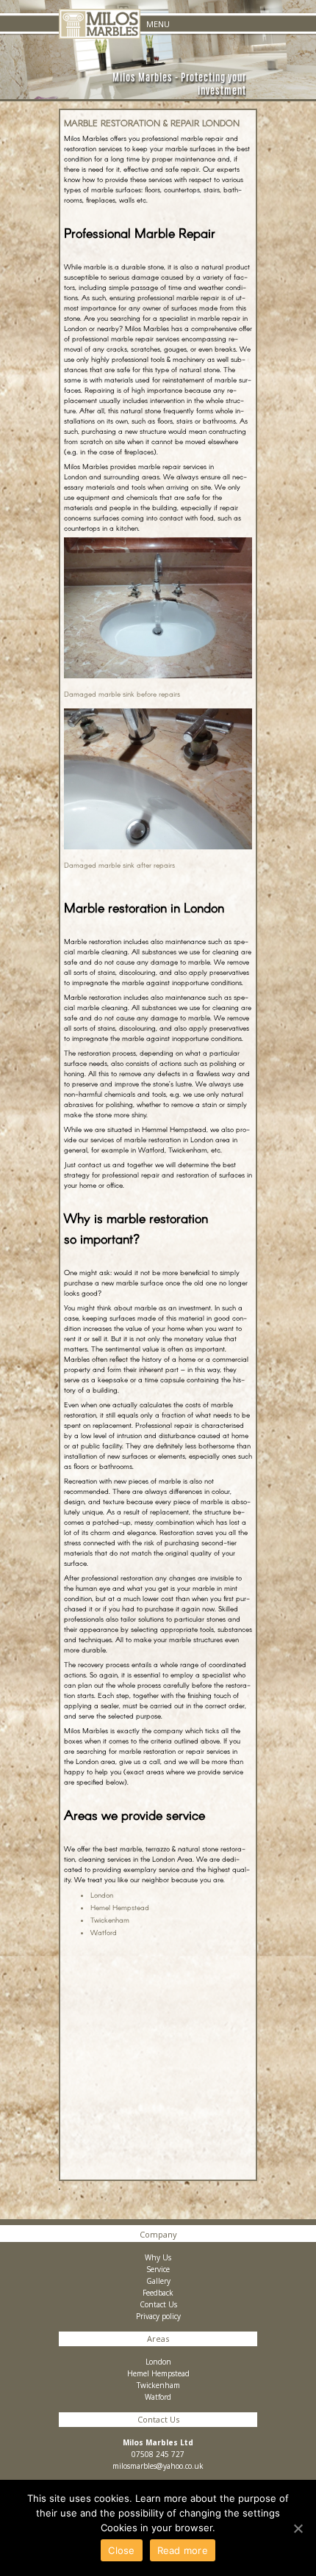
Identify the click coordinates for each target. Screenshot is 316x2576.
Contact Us (158, 2304)
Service (158, 2269)
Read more (183, 2550)
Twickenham (110, 1920)
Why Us (158, 2257)
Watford (104, 1932)
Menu (158, 24)
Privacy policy (158, 2316)
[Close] (298, 2528)
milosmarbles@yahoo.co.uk (158, 2466)
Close (121, 2550)
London (102, 1895)
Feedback (158, 2293)
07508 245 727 (158, 2454)
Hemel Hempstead (120, 1907)
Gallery (158, 2281)
